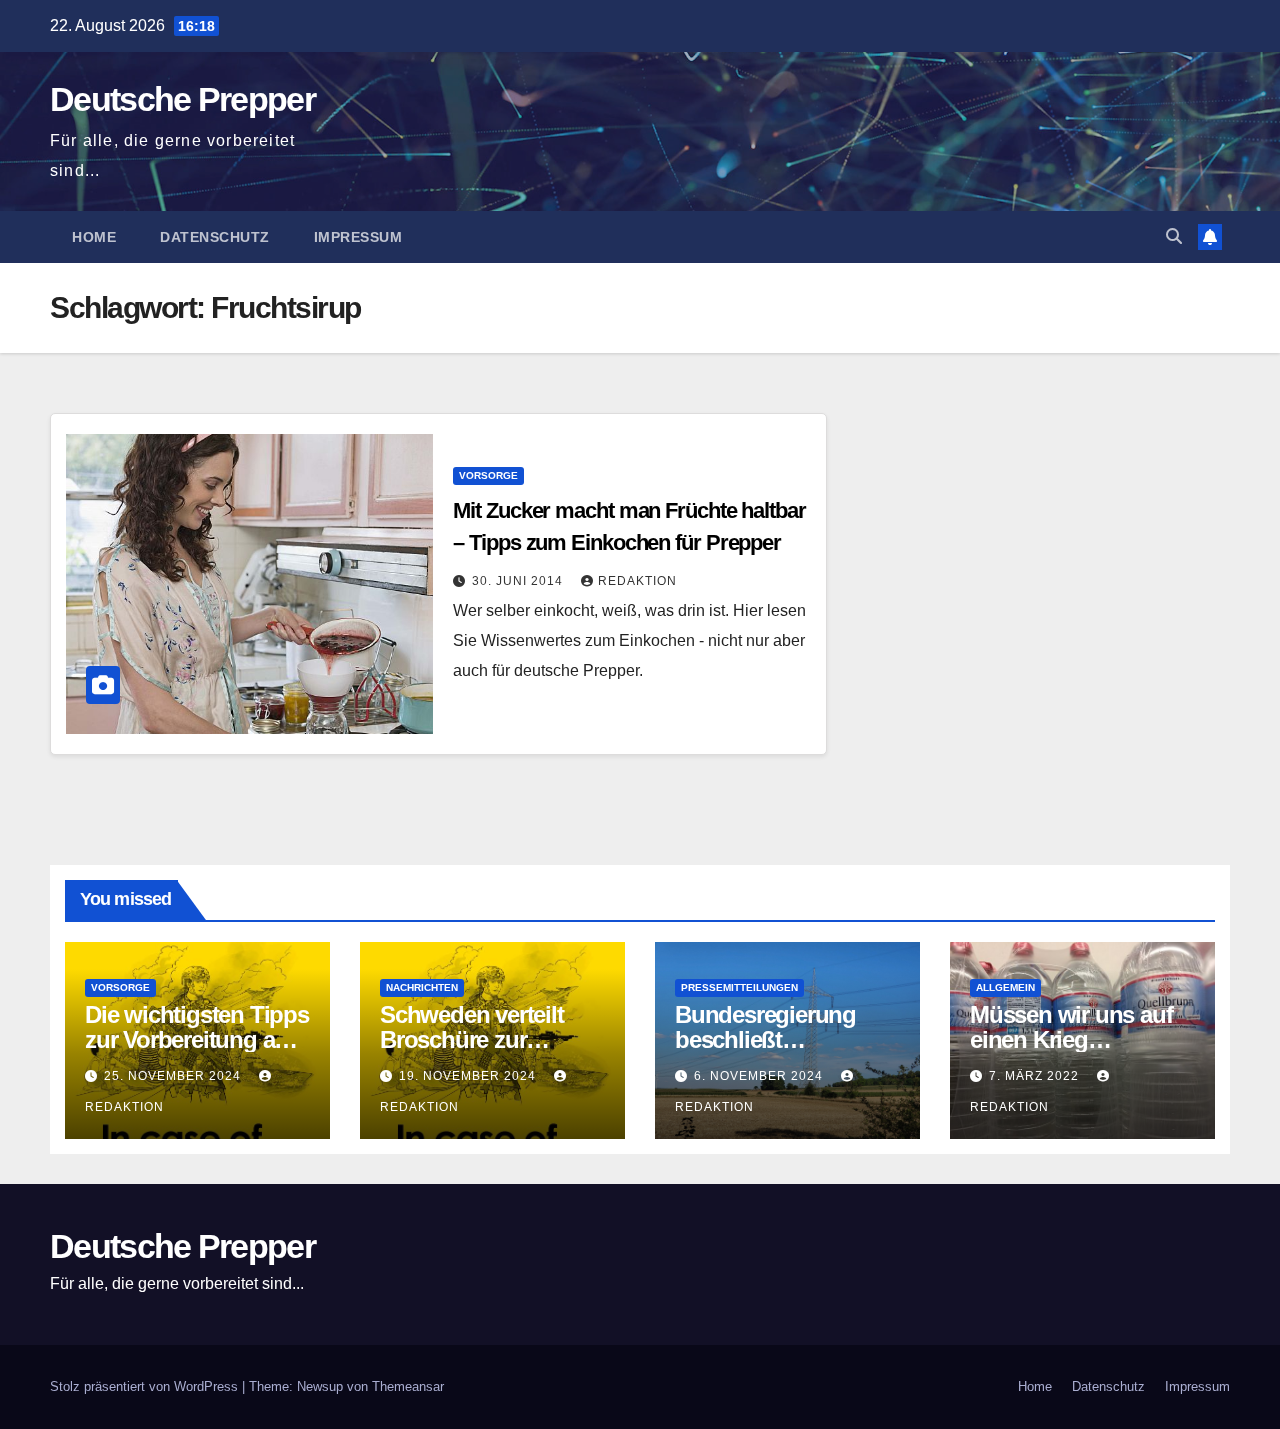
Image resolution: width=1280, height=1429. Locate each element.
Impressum (358, 237)
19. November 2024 (469, 1076)
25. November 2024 (174, 1076)
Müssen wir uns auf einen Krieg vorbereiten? (1071, 1039)
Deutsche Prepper (182, 99)
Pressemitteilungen (739, 987)
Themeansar (408, 1386)
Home (94, 237)
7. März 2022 (1036, 1076)
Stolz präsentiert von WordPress (146, 1386)
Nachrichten (422, 987)
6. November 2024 (760, 1076)
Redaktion (637, 581)
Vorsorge (488, 475)
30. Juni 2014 (519, 581)
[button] (1174, 236)
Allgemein (1005, 987)
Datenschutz (215, 237)
